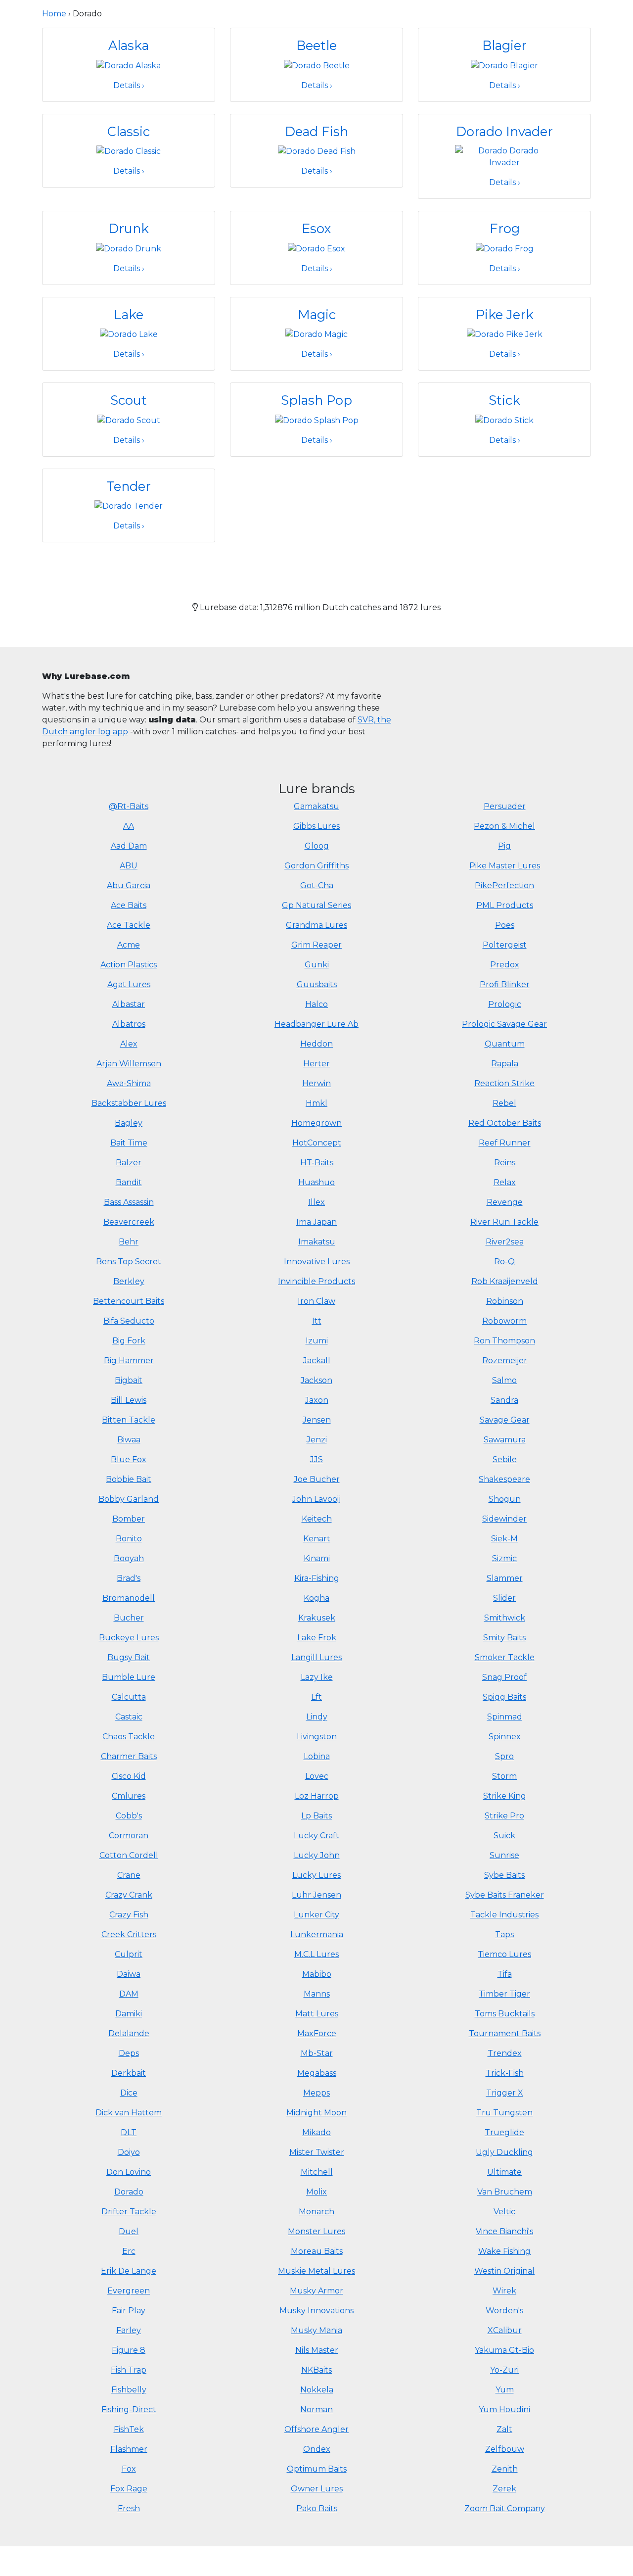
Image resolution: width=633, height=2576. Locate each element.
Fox (129, 2469)
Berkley (129, 1281)
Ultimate (504, 2172)
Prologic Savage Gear (504, 1024)
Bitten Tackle (129, 1420)
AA (129, 826)
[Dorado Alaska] (129, 65)
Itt (317, 1321)
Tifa (505, 1974)
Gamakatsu (316, 806)
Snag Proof (504, 1677)
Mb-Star (317, 2053)
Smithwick (505, 1618)
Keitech (317, 1519)
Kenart (317, 1539)
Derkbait (129, 2073)
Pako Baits (317, 2508)
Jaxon (317, 1400)
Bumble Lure (129, 1677)
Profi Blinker (505, 984)
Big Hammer (129, 1360)
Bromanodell (129, 1598)
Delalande (129, 2033)
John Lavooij (316, 1499)
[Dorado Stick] (504, 420)
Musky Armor (316, 2291)
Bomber (129, 1519)
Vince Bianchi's (504, 2231)
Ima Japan (316, 1222)
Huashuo (316, 1182)
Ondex (317, 2449)
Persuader (505, 806)
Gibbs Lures (316, 826)
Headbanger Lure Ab (316, 1024)
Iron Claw (316, 1301)
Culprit (129, 1954)
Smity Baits (504, 1638)
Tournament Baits (505, 2033)
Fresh (129, 2508)
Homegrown (316, 1123)
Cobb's (129, 1816)
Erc (129, 2251)
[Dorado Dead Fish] (317, 151)
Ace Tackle (129, 925)
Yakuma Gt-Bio (504, 2350)
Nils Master (317, 2350)
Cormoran (129, 1836)
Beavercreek (129, 1222)
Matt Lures (317, 2014)
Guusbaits (317, 984)
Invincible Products (316, 1281)
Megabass (317, 2073)
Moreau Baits (317, 2251)
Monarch (316, 2212)
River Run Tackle (504, 1222)
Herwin (316, 1083)
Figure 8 (129, 2350)
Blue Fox (129, 1459)
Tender (129, 486)
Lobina (317, 1756)
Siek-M (504, 1539)
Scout (129, 400)
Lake (129, 314)
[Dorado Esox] (316, 248)
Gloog (317, 846)
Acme (129, 945)
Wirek (504, 2291)
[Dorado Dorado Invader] (504, 156)
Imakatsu (317, 1242)
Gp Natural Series (316, 905)
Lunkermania (317, 1934)
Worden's (504, 2311)
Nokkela (317, 2390)
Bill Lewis (129, 1400)
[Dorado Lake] (129, 334)
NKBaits (316, 2370)
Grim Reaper (316, 945)
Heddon (316, 1044)
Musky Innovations (316, 2311)
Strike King (505, 1796)
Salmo (504, 1380)
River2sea (505, 1242)
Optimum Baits (317, 2469)
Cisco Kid (129, 1776)
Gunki (317, 965)
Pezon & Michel (504, 826)
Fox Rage (129, 2489)
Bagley (129, 1123)
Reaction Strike (504, 1083)
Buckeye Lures (129, 1638)
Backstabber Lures (129, 1103)
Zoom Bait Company (505, 2508)
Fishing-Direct (129, 2409)
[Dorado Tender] (129, 505)
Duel (129, 2231)
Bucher (129, 1618)
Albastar (129, 1004)
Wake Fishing (504, 2251)
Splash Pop (316, 400)
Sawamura (505, 1440)
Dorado (129, 2192)
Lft (316, 1697)
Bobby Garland (129, 1499)
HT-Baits (317, 1163)
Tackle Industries (504, 1915)
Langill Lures (316, 1657)
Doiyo (129, 2152)
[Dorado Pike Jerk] (505, 334)
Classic (129, 131)
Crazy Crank (129, 1895)
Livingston (317, 1737)
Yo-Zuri (504, 2370)
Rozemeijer (505, 1360)
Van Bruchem (505, 2192)
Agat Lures (129, 984)
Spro (504, 1756)
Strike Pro (504, 1816)
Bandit (129, 1182)
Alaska (129, 45)
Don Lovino (129, 2172)
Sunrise (504, 1855)
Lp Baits (316, 1816)
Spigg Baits (504, 1697)
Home (54, 14)
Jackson (316, 1380)
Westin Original (504, 2271)
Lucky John (317, 1855)
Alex (129, 1044)
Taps (504, 1934)
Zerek (504, 2489)
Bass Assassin (129, 1202)
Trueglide (504, 2132)
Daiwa (129, 1974)
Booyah (129, 1558)
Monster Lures (316, 2231)
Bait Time (129, 1143)
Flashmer (129, 2449)
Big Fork (129, 1341)
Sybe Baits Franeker (505, 1895)
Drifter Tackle (129, 2212)
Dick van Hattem (129, 2113)
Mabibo (317, 1974)
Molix (316, 2192)
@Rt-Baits (129, 806)
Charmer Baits (129, 1756)
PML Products (505, 905)
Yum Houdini (504, 2409)
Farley (129, 2330)
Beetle (316, 45)
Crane (129, 1875)
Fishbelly (129, 2390)
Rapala (505, 1064)
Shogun (505, 1499)
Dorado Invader (504, 131)
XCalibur (505, 2330)
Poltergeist (505, 945)
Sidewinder (504, 1519)
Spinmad (505, 1717)
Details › (129, 85)
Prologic (505, 1004)
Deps (129, 2053)
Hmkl (316, 1103)
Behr (129, 1242)
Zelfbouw (505, 2449)
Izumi (317, 1341)
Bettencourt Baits (129, 1301)
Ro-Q (504, 1262)
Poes (505, 925)
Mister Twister (317, 2152)
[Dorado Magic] (316, 334)
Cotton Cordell (129, 1855)
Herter (316, 1064)
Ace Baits (129, 905)
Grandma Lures (316, 925)
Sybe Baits (504, 1875)
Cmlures (129, 1796)
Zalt (504, 2429)
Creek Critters (129, 1934)
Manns (317, 1994)
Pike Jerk (505, 314)
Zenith (505, 2469)
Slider (504, 1598)
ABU (129, 866)
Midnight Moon (316, 2113)
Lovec (317, 1776)
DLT (129, 2132)
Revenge (505, 1202)
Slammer (505, 1578)
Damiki (129, 2014)
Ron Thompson (504, 1341)
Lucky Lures (316, 1875)
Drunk (129, 228)
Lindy (317, 1717)
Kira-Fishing (317, 1578)
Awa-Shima (129, 1083)
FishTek (129, 2429)
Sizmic (504, 1558)
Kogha (316, 1598)
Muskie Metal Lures (316, 2271)
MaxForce (317, 2033)
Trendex (505, 2053)
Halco (316, 1004)
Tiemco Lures (504, 1954)
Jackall (317, 1360)
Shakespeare (504, 1479)
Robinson (505, 1301)
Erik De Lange (129, 2271)
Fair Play (129, 2311)
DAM (129, 1994)
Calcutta (129, 1697)
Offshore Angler (316, 2429)
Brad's (129, 1578)
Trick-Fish (505, 2073)
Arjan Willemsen (129, 1064)
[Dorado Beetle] (317, 65)
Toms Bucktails (505, 2014)
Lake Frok (317, 1638)
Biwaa (129, 1440)
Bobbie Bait (129, 1479)
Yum (505, 2390)
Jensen (317, 1420)
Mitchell (317, 2172)
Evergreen (129, 2291)
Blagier (504, 45)
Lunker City (316, 1915)
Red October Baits (505, 1123)
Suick (504, 1836)
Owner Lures (317, 2489)
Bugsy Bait (129, 1657)
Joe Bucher (317, 1479)
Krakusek (317, 1618)
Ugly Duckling (504, 2152)
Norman (316, 2409)
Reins (505, 1163)
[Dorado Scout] (129, 420)
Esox (316, 228)
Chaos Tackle (129, 1737)
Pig (504, 846)
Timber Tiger (504, 1994)
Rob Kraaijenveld (505, 1281)
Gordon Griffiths (316, 866)
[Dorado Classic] (129, 151)
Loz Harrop (317, 1796)
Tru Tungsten (504, 2113)
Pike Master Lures (505, 866)
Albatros (129, 1024)
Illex (316, 1202)
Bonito (129, 1539)
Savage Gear (505, 1420)
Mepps (316, 2093)
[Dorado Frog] (505, 248)
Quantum (505, 1044)
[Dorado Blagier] (504, 65)
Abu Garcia (129, 885)
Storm (504, 1776)
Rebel (504, 1103)
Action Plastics (129, 965)
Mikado (316, 2132)
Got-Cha (317, 885)
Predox (505, 965)
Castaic (129, 1717)
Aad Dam (129, 846)
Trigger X (505, 2093)
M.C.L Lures (316, 1954)
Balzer (129, 1163)
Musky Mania (316, 2330)
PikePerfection (504, 885)
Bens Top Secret (129, 1262)
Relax (505, 1182)
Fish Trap (129, 2370)
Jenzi (317, 1440)
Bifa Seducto (129, 1321)
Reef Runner (505, 1143)
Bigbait (129, 1380)
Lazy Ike (317, 1677)
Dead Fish (316, 131)
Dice (129, 2093)
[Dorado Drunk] (129, 248)
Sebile (505, 1459)
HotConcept (317, 1143)
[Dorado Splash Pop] (317, 420)
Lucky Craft (316, 1836)
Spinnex (505, 1737)
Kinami (317, 1558)
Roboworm (504, 1321)
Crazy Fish (129, 1915)
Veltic (504, 2212)
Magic (317, 314)
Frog (505, 228)
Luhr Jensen (316, 1895)
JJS (316, 1459)
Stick (504, 400)
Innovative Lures (317, 1262)
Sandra (504, 1400)
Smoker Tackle (505, 1657)
